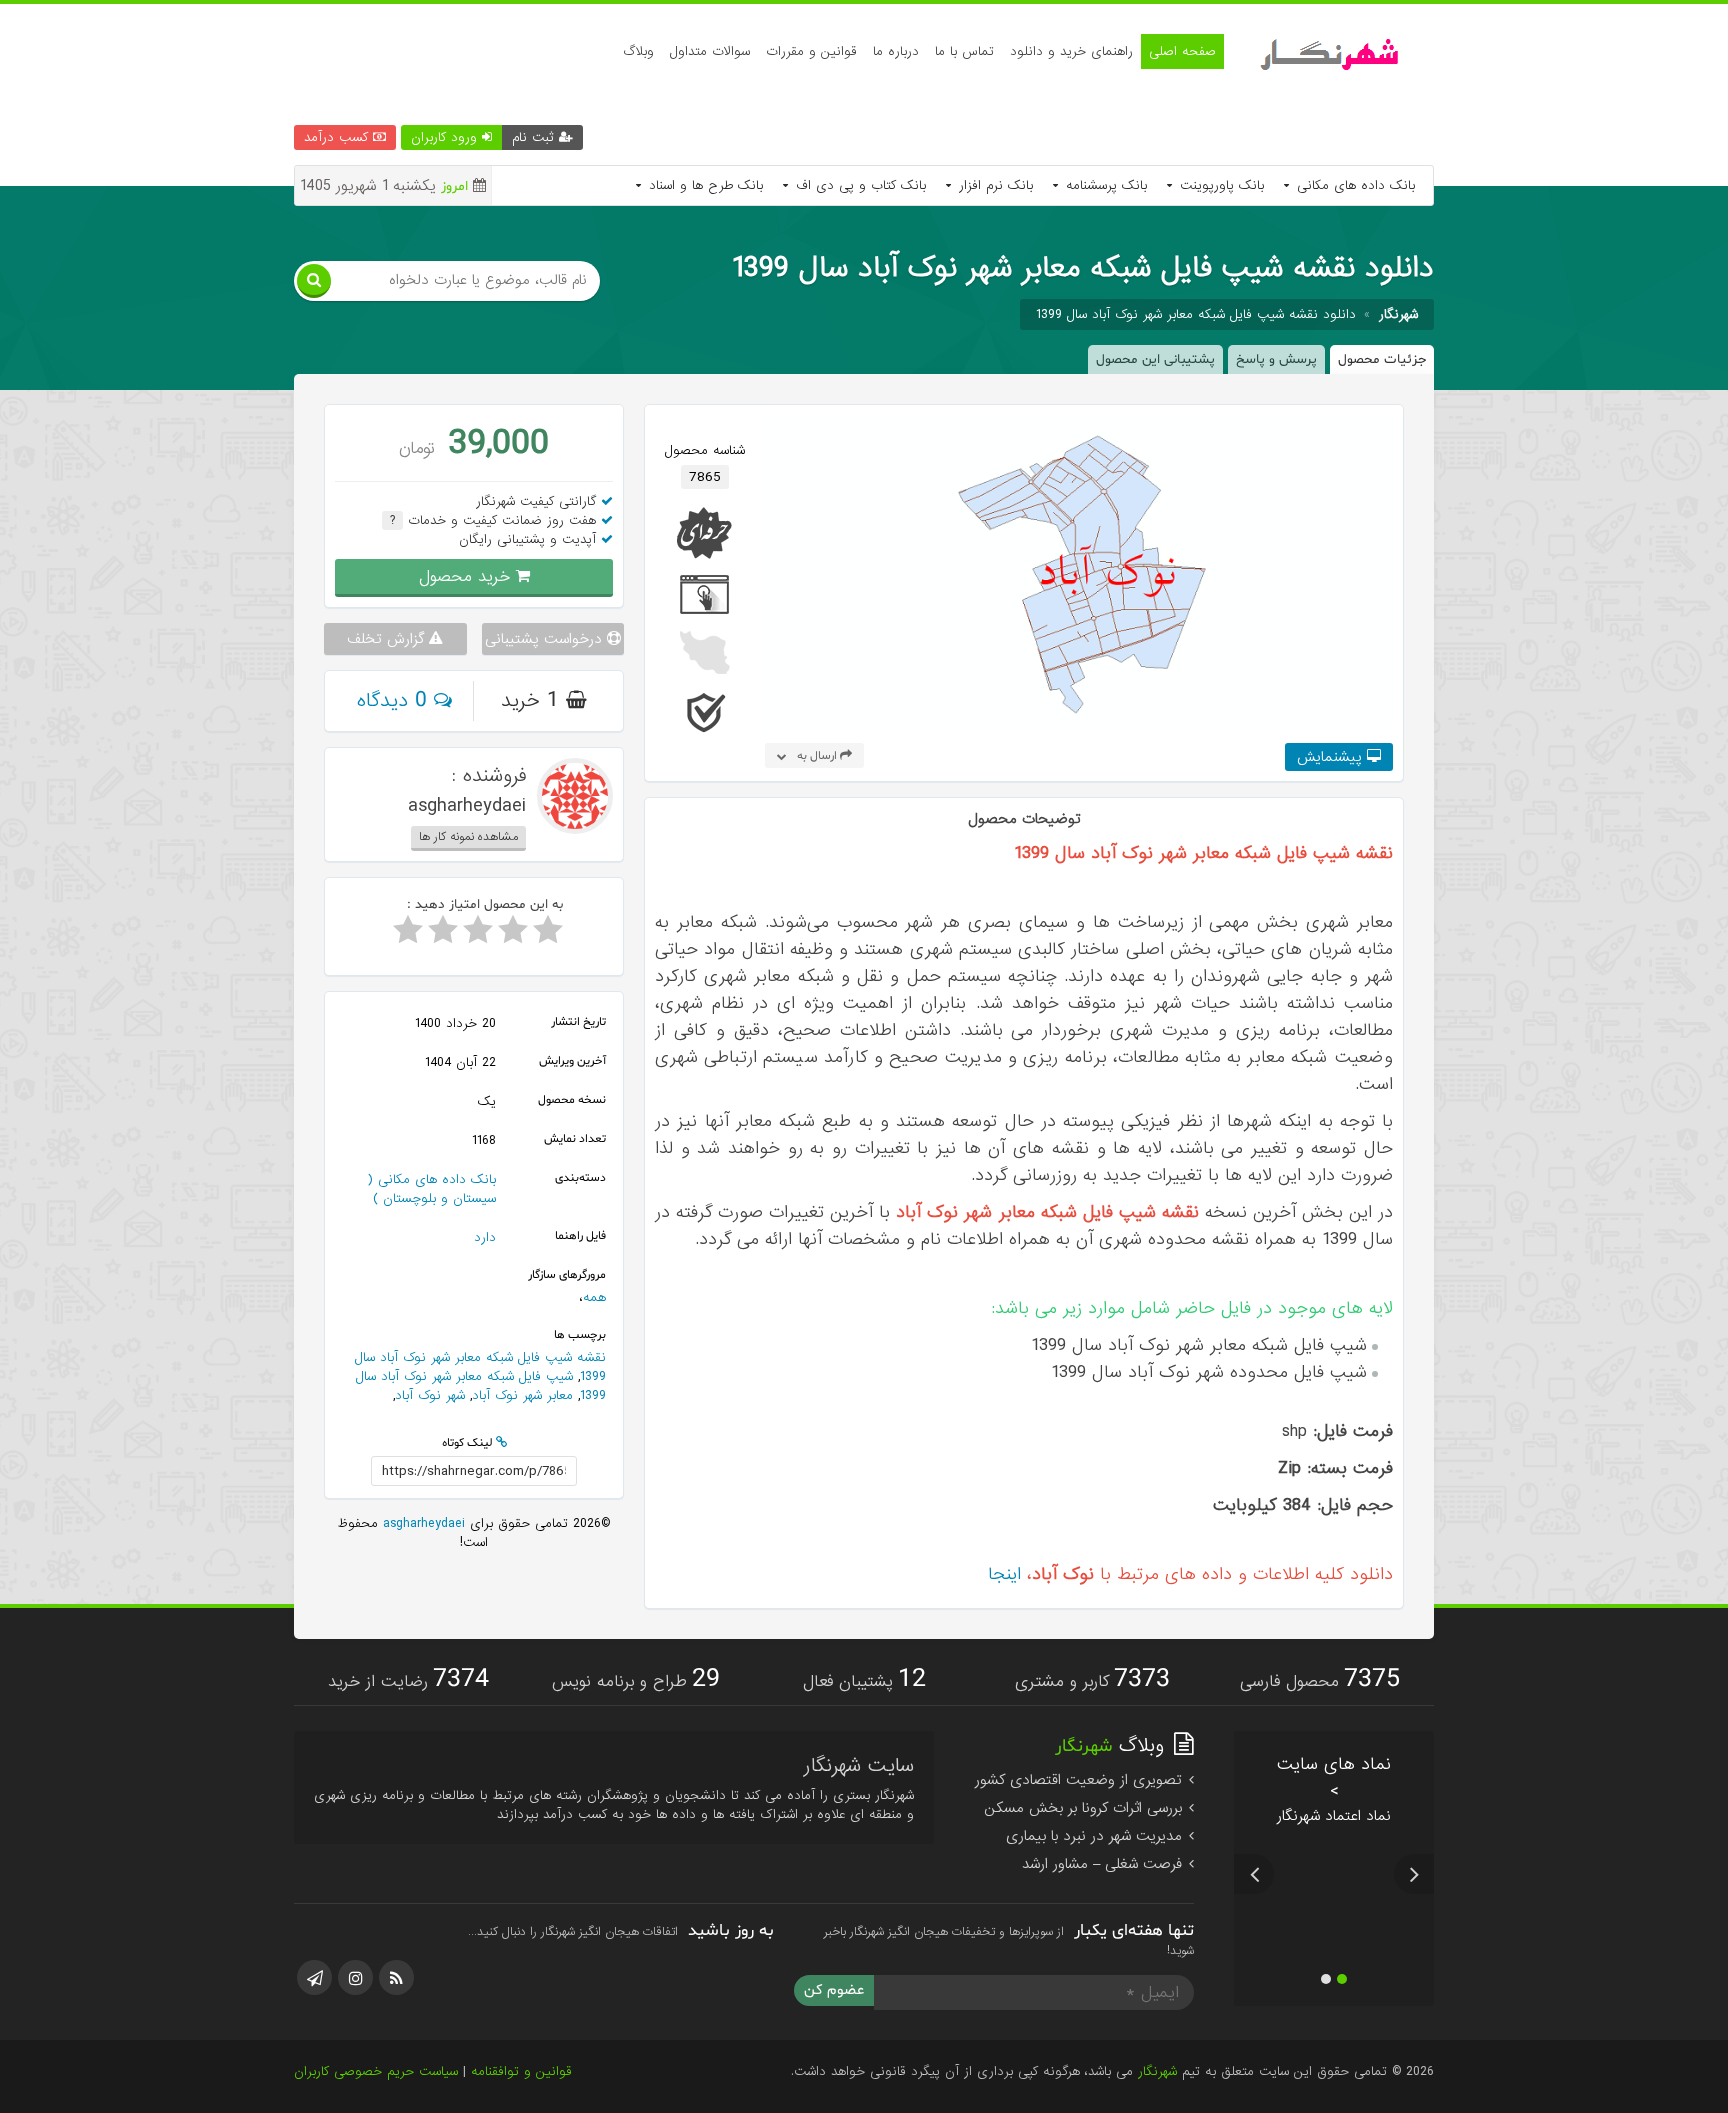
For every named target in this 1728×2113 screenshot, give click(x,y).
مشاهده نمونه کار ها (468, 837)
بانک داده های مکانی (1353, 185)
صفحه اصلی (1182, 51)
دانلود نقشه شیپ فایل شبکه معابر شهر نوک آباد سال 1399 (1196, 314)
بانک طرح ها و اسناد (703, 185)
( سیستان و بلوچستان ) (431, 1189)
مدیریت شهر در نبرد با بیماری (1096, 1836)
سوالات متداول (710, 51)
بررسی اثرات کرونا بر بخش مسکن (1085, 1808)
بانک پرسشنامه (1104, 185)
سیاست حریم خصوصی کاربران (376, 2071)
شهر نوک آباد (430, 1395)
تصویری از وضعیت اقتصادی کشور (1081, 1780)
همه (594, 1297)
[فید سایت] (396, 1977)
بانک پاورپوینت (1219, 185)
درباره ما (896, 51)
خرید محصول (467, 576)
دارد (485, 1237)
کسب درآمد (338, 137)
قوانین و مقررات (811, 51)
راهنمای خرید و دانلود (1071, 51)
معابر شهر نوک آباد (522, 1395)
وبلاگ (638, 51)
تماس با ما (964, 51)
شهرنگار (1157, 2071)
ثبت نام (535, 137)
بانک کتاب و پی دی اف (858, 185)
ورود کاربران (446, 137)
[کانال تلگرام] (314, 1977)
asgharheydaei (421, 1523)
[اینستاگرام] (355, 1977)
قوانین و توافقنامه (521, 2071)
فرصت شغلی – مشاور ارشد (1104, 1864)
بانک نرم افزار (993, 185)
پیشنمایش (1332, 757)
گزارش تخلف (388, 639)
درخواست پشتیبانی (546, 639)
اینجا (1004, 1574)
